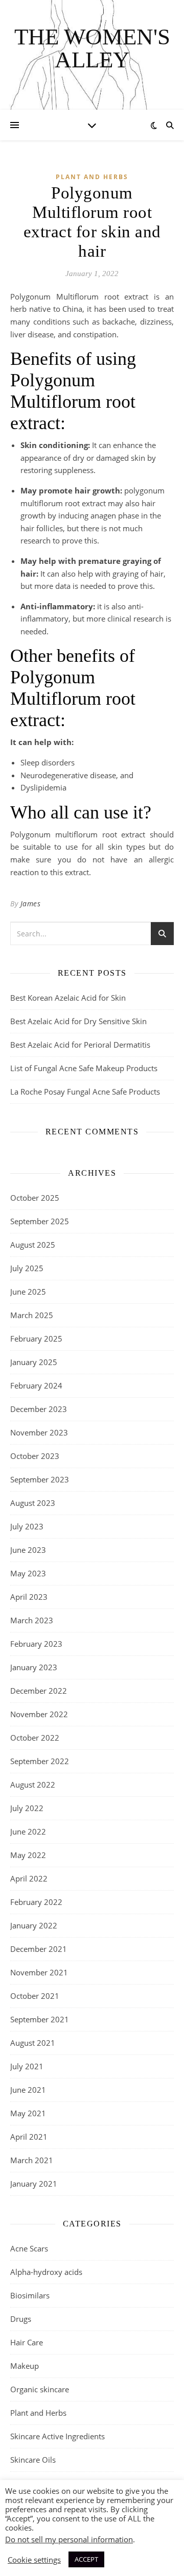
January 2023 (34, 1667)
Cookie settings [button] (34, 2560)
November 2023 (39, 1432)
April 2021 (29, 2137)
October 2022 (35, 1738)
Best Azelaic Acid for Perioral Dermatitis (80, 1045)
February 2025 (36, 1339)
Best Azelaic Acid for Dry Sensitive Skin (78, 1021)
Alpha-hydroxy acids (46, 2272)
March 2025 (32, 1315)
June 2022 (28, 1831)
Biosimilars (30, 2295)
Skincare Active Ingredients (57, 2436)
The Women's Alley (92, 48)
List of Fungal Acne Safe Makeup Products (84, 1068)
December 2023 (39, 1409)
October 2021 (35, 1996)
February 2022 (36, 1902)
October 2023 (35, 1456)
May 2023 (28, 1573)
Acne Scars (29, 2248)
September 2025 (40, 1221)
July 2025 (27, 1268)
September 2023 (40, 1479)
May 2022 (28, 1855)
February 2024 (36, 1385)
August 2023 (33, 1503)
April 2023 (29, 1597)
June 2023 (28, 1550)
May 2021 (28, 2113)
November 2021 (39, 1972)
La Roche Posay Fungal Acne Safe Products (85, 1092)
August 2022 (33, 1785)
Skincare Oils (33, 2460)
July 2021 (27, 2066)
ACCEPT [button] (86, 2559)
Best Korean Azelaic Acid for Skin (68, 998)
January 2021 (34, 2184)
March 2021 (32, 2160)
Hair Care (27, 2342)
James (31, 903)
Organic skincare (40, 2389)
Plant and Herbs (92, 177)
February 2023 (36, 1644)
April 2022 (29, 1878)
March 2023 (32, 1620)
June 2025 (28, 1292)
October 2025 (35, 1198)
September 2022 (40, 1761)
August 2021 (33, 2043)
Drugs (21, 2319)
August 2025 (33, 1245)
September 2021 (40, 2019)
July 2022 (27, 1808)
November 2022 (39, 1714)
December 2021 (39, 1949)
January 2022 (34, 1925)
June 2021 (28, 2090)
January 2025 (34, 1362)
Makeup (25, 2366)
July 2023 (27, 1526)
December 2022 (39, 1691)
